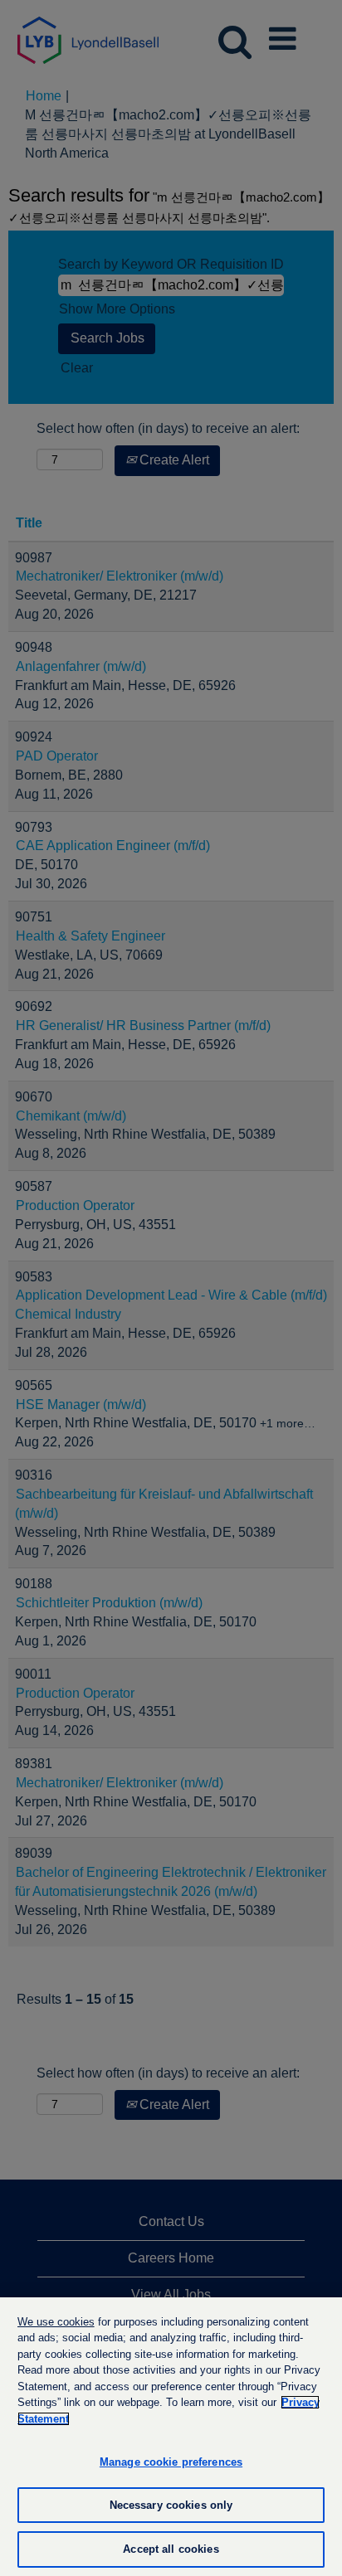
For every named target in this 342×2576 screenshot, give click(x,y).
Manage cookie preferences (171, 2462)
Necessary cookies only (171, 2505)
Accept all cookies (171, 2549)
